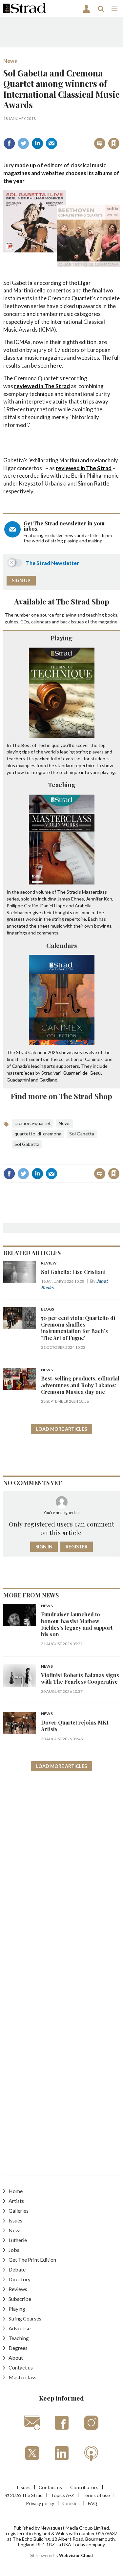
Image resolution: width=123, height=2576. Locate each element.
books (111, 615)
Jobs (14, 2250)
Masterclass (22, 2377)
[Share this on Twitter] (23, 143)
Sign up (21, 580)
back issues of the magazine (89, 622)
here (56, 365)
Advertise (20, 2328)
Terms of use (96, 2495)
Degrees (18, 2348)
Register (77, 1547)
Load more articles (61, 1429)
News (10, 61)
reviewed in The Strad (42, 386)
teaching (95, 615)
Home (16, 2191)
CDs (25, 622)
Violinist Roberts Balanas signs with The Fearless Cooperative (80, 1678)
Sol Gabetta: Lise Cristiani (73, 1272)
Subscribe (20, 2299)
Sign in (32, 129)
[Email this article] (51, 143)
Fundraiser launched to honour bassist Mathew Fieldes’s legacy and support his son (77, 1624)
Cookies (71, 2503)
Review (49, 1263)
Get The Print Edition (32, 2260)
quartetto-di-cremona (38, 1134)
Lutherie (18, 2240)
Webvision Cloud (76, 2556)
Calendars (62, 945)
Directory (20, 2279)
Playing (61, 638)
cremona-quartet (33, 1123)
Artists (16, 2201)
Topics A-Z (62, 2495)
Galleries (19, 2211)
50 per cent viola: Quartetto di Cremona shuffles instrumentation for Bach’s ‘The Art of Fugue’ (78, 1328)
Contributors (84, 2487)
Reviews (18, 2289)
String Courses (25, 2318)
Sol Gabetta (82, 1134)
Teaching (62, 784)
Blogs (48, 1309)
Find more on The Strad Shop (61, 1096)
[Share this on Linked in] (37, 143)
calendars (41, 622)
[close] (119, 129)
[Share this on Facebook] (9, 143)
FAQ (92, 2503)
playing (69, 615)
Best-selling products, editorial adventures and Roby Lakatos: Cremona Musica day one (80, 1385)
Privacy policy (40, 2503)
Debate (17, 2269)
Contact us (21, 2367)
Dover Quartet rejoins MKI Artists (75, 1726)
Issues (15, 2220)
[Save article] (114, 143)
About (16, 2358)
